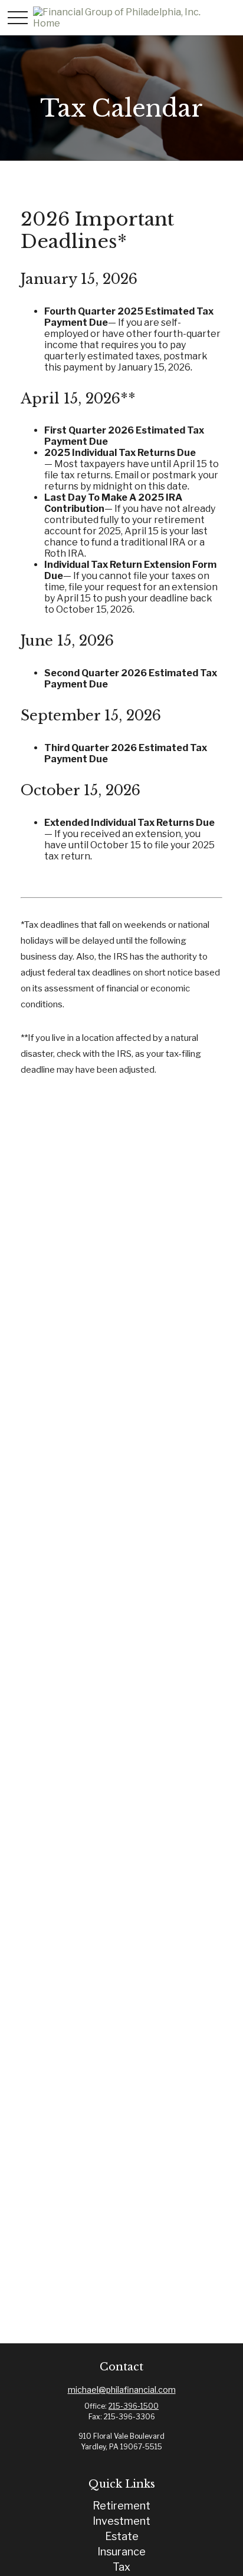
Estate (122, 2536)
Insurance (121, 2552)
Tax (121, 2567)
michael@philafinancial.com (122, 2390)
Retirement (121, 2506)
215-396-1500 (134, 2406)
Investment (121, 2521)
